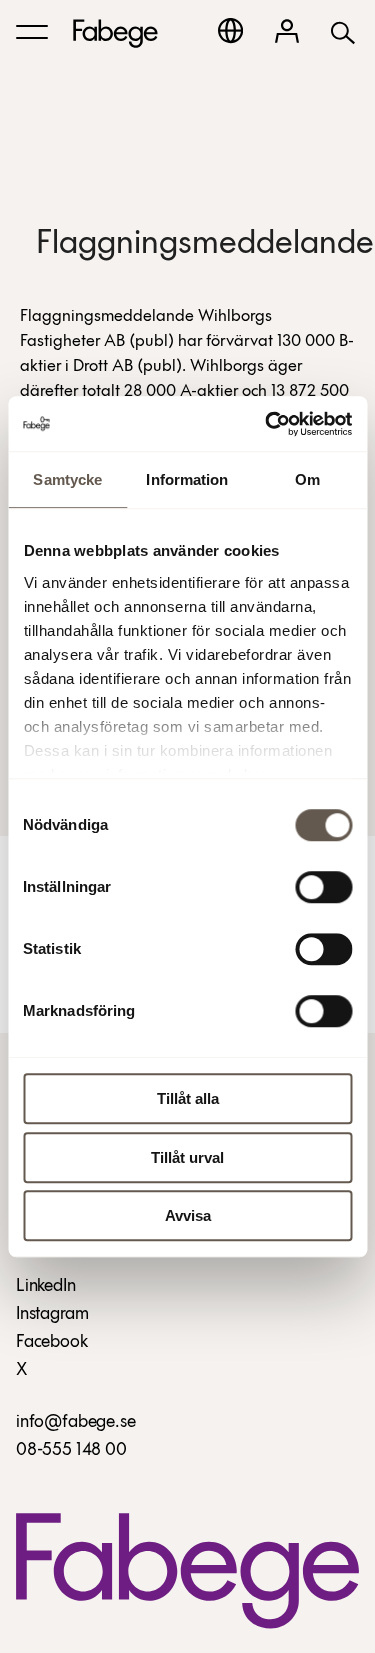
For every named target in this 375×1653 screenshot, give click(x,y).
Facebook (52, 1343)
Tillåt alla (188, 1098)
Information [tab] (187, 479)
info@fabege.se (75, 1423)
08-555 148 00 (71, 1451)
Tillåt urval (187, 1157)
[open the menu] (32, 32)
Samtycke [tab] (67, 479)
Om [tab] (307, 479)
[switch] (323, 887)
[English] (230, 30)
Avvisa (188, 1215)
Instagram (52, 1315)
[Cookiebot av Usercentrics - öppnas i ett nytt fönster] (267, 424)
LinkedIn (46, 1287)
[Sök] (343, 31)
